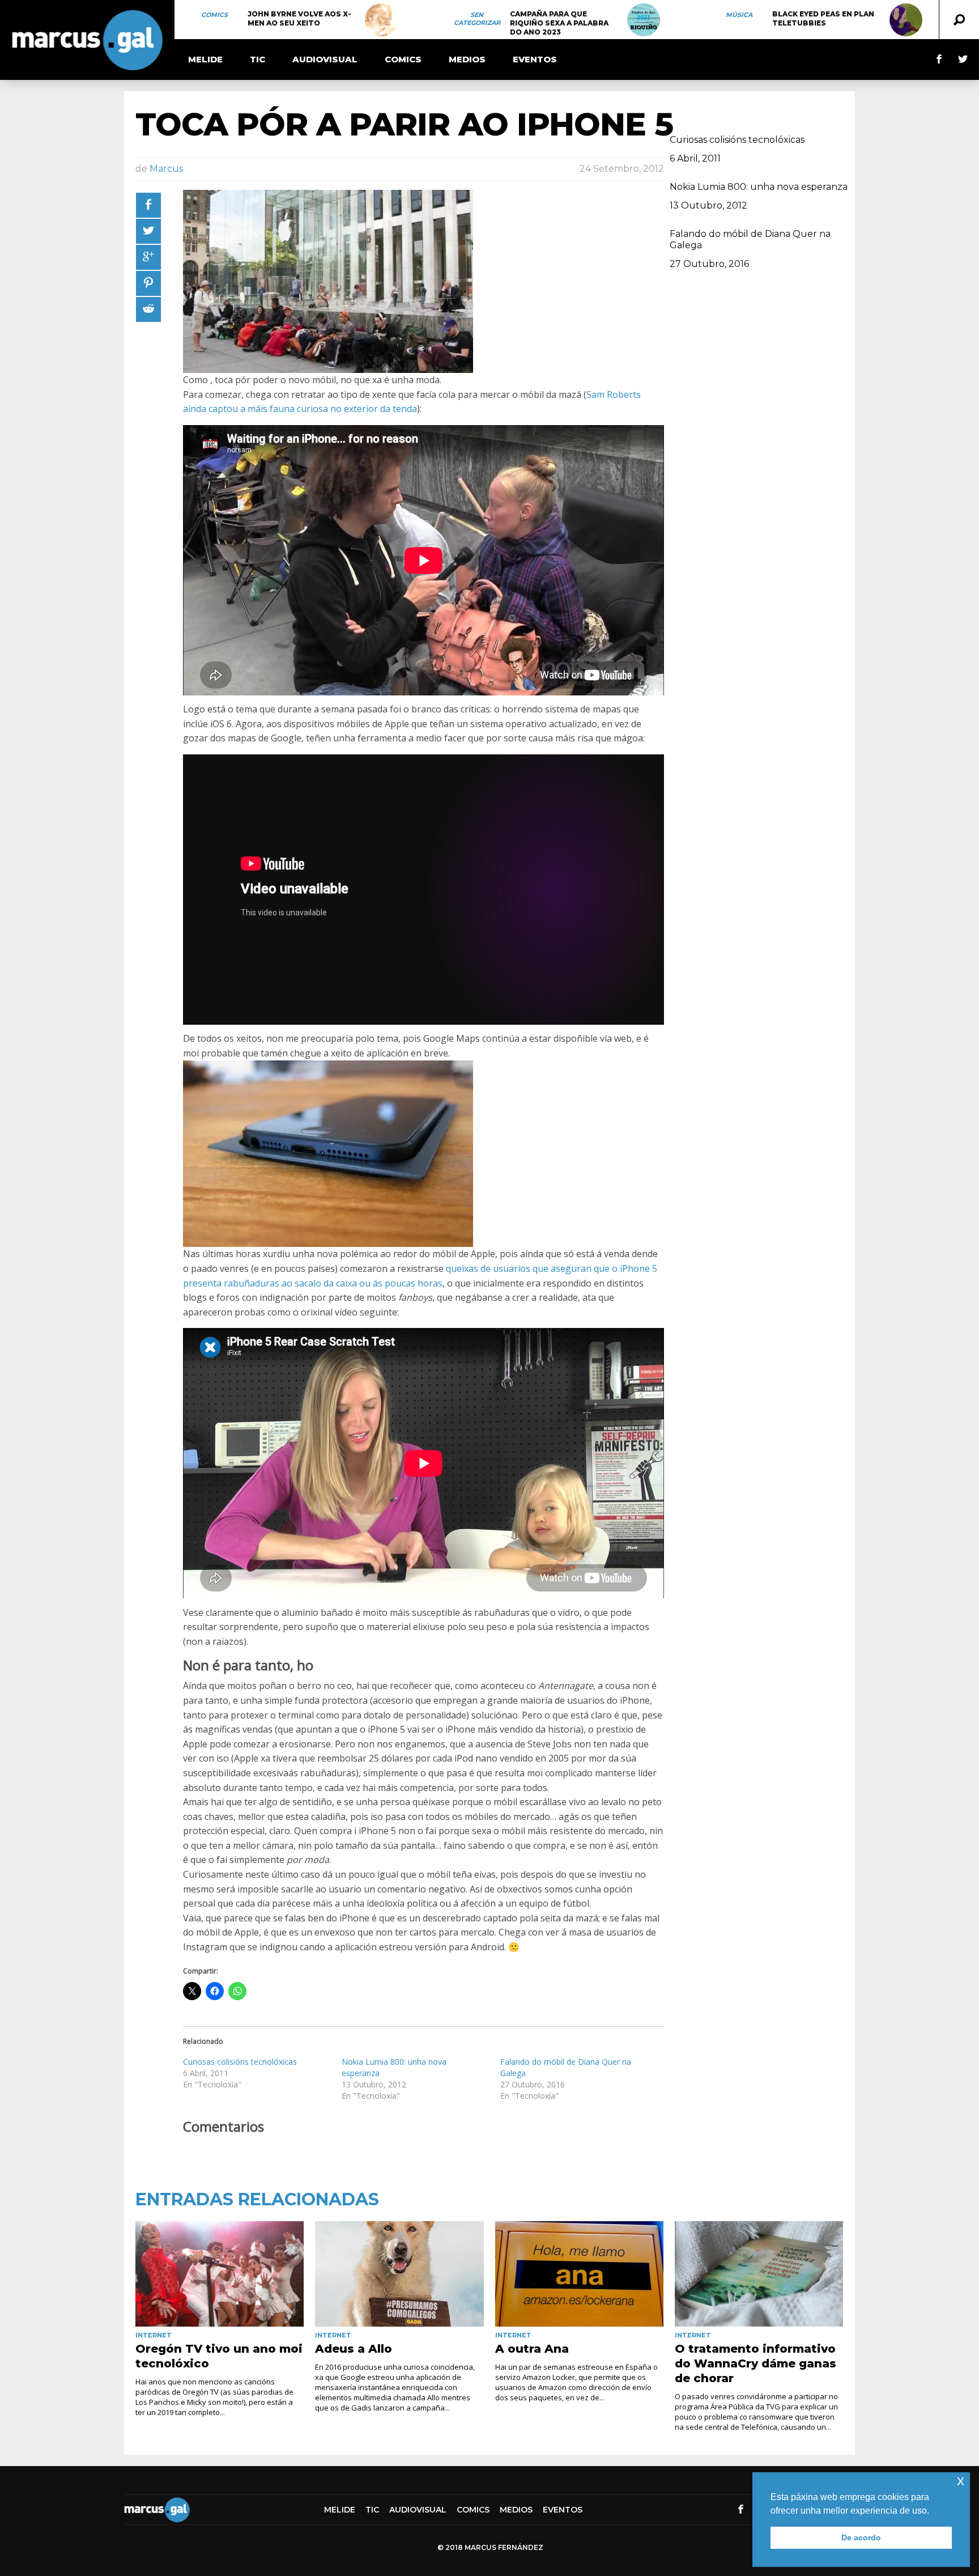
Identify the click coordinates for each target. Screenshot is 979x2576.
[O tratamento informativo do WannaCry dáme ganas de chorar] (759, 2274)
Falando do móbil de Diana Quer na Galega (750, 239)
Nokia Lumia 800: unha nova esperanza (759, 187)
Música (739, 15)
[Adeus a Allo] (399, 2274)
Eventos (535, 59)
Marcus (166, 169)
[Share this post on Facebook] (148, 205)
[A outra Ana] (579, 2274)
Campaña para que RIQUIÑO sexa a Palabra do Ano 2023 (559, 23)
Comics (214, 15)
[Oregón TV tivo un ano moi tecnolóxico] (220, 2274)
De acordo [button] (861, 2537)
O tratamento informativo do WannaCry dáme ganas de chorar (755, 2363)
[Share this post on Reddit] (148, 309)
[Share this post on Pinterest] (148, 283)
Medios (467, 59)
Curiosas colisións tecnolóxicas (240, 2062)
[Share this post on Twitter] (148, 231)
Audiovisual (325, 59)
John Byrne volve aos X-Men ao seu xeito (299, 18)
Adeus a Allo (354, 2349)
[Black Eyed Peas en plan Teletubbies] (906, 20)
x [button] (961, 2480)
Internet (154, 2335)
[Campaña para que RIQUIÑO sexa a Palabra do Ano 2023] (644, 20)
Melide (205, 59)
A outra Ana (532, 2349)
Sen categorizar (477, 19)
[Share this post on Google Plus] (148, 257)
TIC (257, 59)
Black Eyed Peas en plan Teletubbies (823, 18)
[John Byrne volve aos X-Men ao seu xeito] (381, 20)
